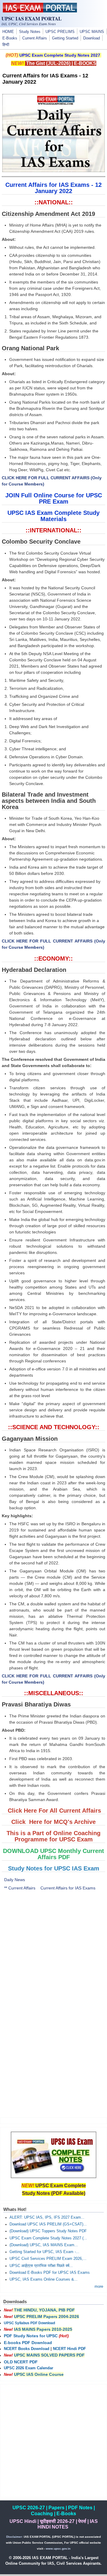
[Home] (40, 11)
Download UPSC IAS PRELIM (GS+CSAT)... (48, 2224)
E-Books (10, 38)
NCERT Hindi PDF (69, 2349)
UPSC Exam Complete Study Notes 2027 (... (48, 2238)
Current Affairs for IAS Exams (68, 1888)
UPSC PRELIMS (60, 32)
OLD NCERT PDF (21, 2362)
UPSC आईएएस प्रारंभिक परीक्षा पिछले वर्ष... (41, 2266)
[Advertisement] (53, 1951)
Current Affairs (35, 38)
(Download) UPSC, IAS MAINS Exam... (44, 2245)
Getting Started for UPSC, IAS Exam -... (44, 2252)
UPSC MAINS (92, 32)
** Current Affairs (20, 1888)
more (99, 2287)
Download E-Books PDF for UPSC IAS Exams (50, 2273)
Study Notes (30, 32)
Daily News (15, 1880)
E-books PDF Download (28, 2343)
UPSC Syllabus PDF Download (29, 2323)
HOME (8, 32)
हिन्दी (6, 45)
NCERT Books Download (27, 2349)
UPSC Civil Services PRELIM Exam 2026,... (48, 2259)
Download (92, 38)
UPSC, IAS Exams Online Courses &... (44, 2279)
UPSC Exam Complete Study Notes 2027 (60, 55)
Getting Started (65, 38)
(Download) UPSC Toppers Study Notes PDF (48, 2231)
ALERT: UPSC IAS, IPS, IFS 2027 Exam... (47, 2217)
